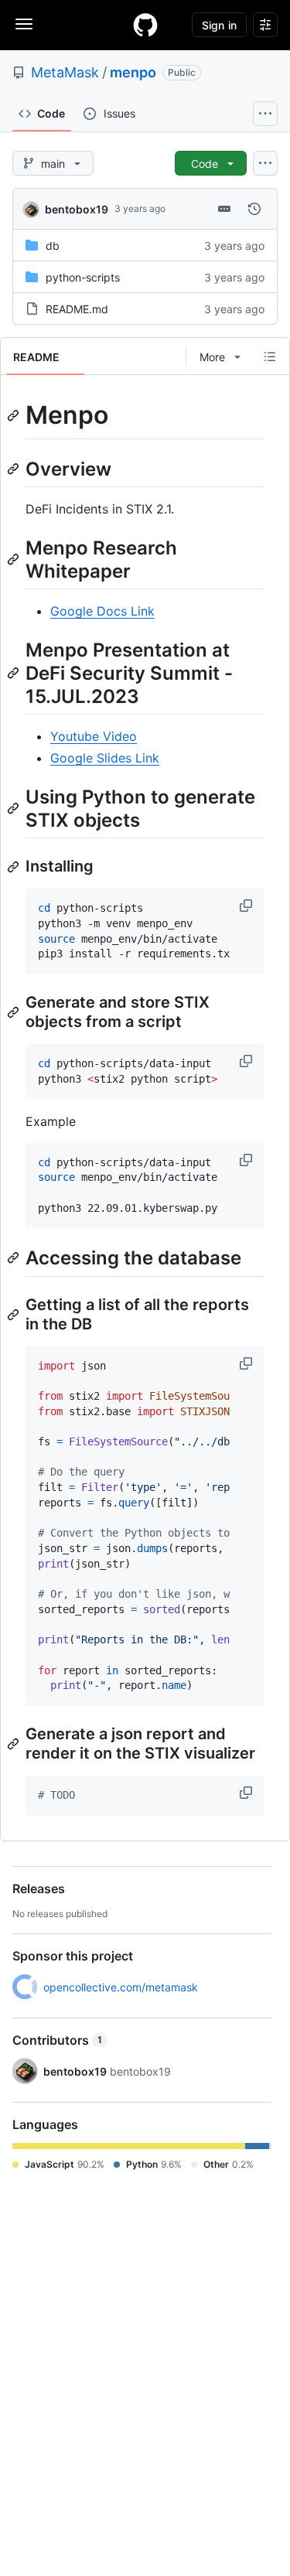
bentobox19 (77, 209)
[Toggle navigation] (24, 24)
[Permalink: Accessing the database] (15, 1258)
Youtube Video (94, 736)
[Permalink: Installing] (15, 867)
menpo (133, 72)
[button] (247, 906)
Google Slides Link (105, 758)
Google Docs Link (102, 611)
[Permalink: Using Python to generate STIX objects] (15, 808)
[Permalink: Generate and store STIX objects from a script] (15, 1012)
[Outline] (270, 357)
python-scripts (83, 277)
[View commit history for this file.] (254, 209)
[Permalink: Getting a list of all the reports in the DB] (15, 1315)
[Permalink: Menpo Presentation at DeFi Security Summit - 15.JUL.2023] (15, 673)
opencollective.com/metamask (121, 1987)
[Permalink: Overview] (15, 469)
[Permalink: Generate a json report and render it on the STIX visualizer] (15, 1744)
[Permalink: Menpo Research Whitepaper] (15, 559)
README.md (77, 309)
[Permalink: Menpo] (15, 415)
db (53, 246)
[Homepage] (145, 25)
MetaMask (65, 72)
